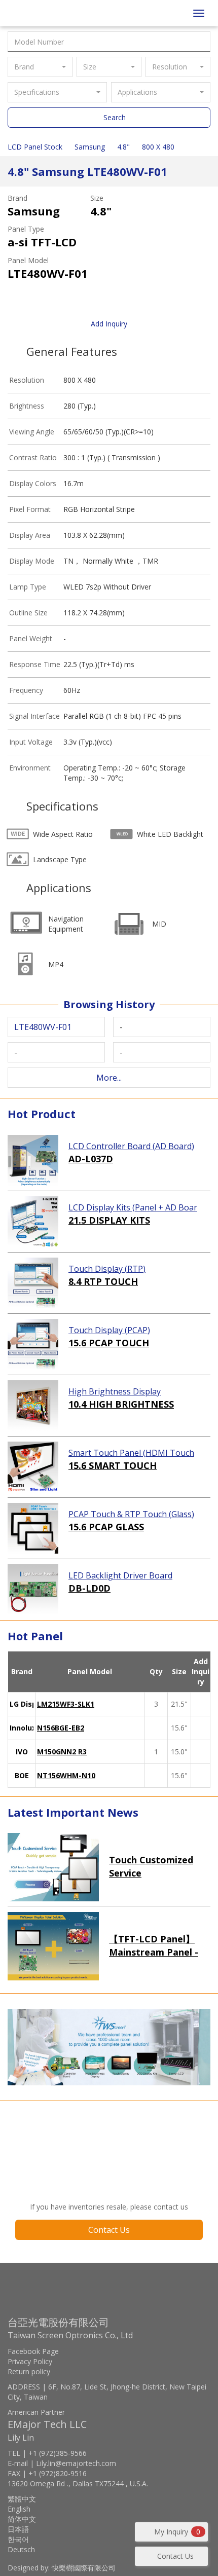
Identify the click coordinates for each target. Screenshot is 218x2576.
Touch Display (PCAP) (109, 1330)
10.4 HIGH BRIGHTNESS (121, 1404)
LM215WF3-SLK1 (66, 1704)
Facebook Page (33, 2351)
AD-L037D (91, 1159)
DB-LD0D (89, 1588)
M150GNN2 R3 (62, 1752)
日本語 (18, 2529)
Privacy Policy (30, 2361)
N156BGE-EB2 (61, 1728)
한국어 (18, 2539)
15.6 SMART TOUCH (113, 1465)
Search (115, 117)
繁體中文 (22, 2499)
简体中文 (22, 2519)
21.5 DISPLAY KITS (109, 1220)
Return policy (29, 2371)
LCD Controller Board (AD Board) (131, 1146)
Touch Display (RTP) (107, 1269)
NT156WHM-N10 (66, 1775)
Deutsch (21, 2549)
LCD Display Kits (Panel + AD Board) (133, 1208)
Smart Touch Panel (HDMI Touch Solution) (131, 1453)
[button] (40, 67)
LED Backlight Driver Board (120, 1575)
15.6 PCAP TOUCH (109, 1343)
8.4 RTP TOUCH (103, 1281)
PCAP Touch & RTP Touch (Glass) (131, 1514)
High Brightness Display (115, 1391)
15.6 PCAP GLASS (106, 1527)
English (19, 2509)
